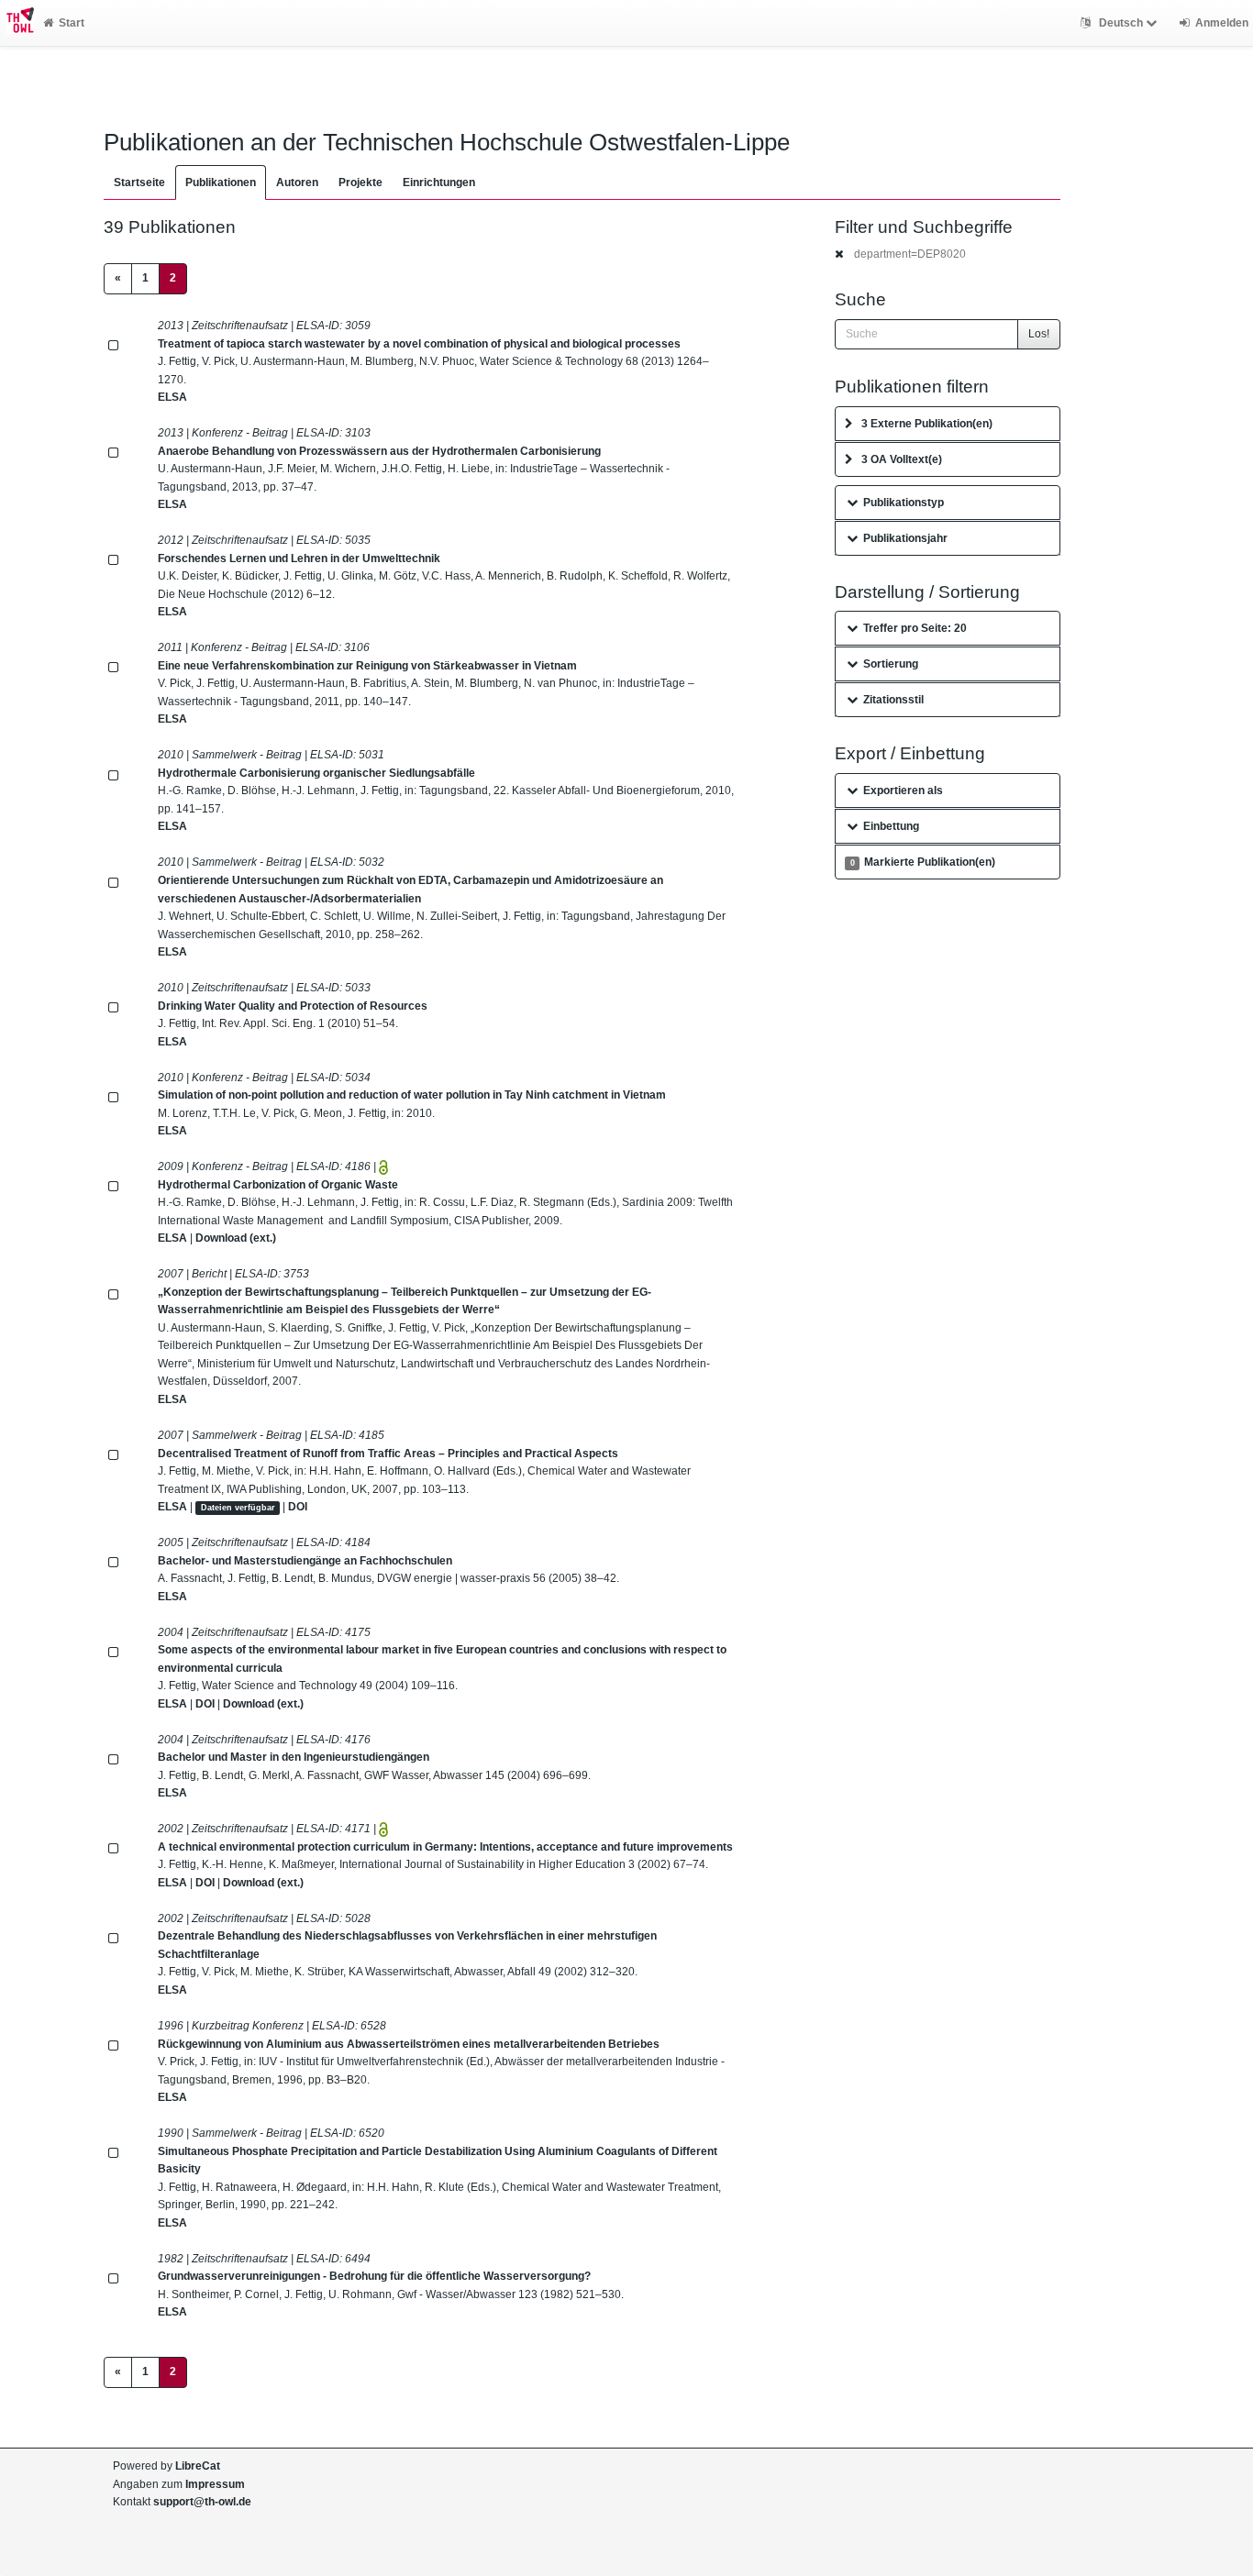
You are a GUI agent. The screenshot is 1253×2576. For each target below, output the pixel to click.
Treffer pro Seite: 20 (915, 628)
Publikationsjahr (905, 538)
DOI (298, 1507)
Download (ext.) (236, 1238)
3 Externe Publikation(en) (927, 424)
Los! (1039, 334)
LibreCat (198, 2466)
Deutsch (1121, 23)
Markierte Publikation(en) (923, 862)
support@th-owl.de (202, 2502)
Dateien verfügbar (238, 1508)
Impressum (215, 2484)
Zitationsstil (893, 700)
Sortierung (891, 664)
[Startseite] (17, 23)
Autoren (297, 182)
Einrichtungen (439, 182)
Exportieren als (903, 790)
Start (72, 23)
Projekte (360, 182)
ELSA (172, 397)
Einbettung (891, 826)
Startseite (139, 182)
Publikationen (221, 182)
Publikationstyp (904, 503)
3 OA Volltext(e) (902, 459)
